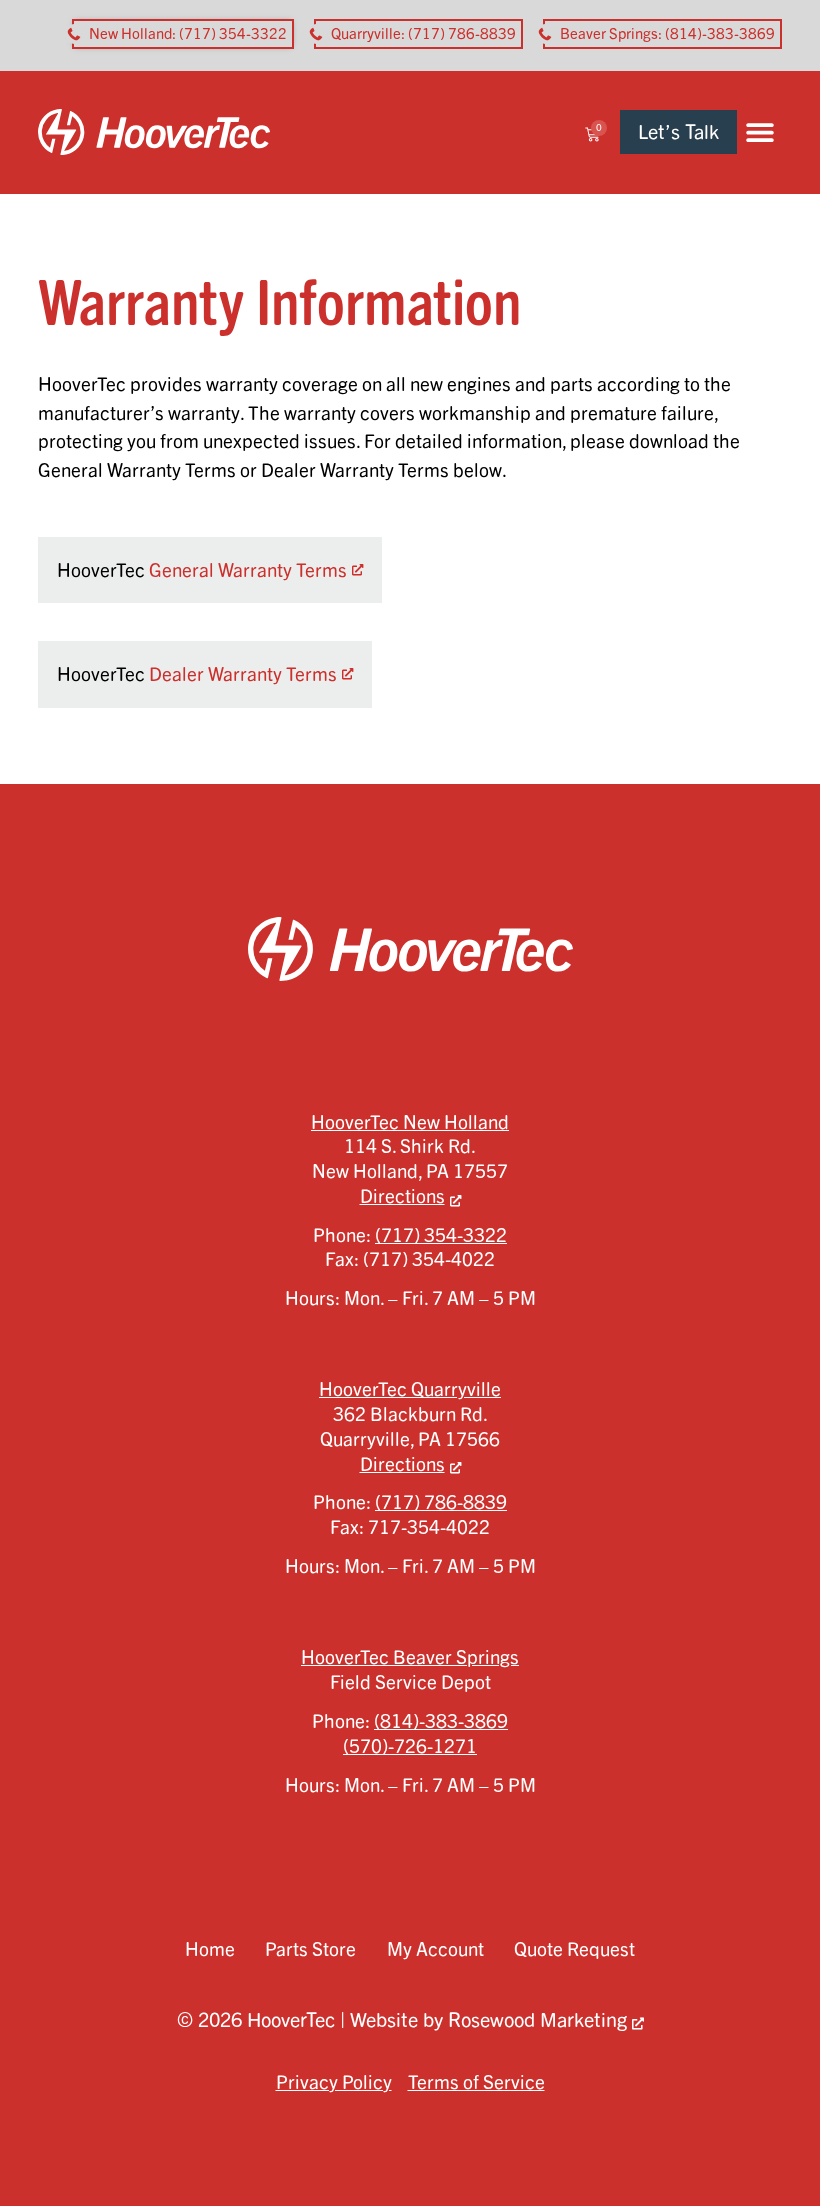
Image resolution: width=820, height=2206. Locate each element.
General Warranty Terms (248, 570)
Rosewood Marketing (537, 2019)
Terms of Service (476, 2082)
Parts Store (310, 1949)
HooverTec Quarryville (410, 1389)
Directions (402, 1196)
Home (210, 1949)
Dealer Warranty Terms (243, 674)
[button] (759, 132)
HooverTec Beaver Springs (410, 1657)
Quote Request (574, 1949)
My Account (435, 1949)
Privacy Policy (334, 2082)
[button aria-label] (183, 34)
